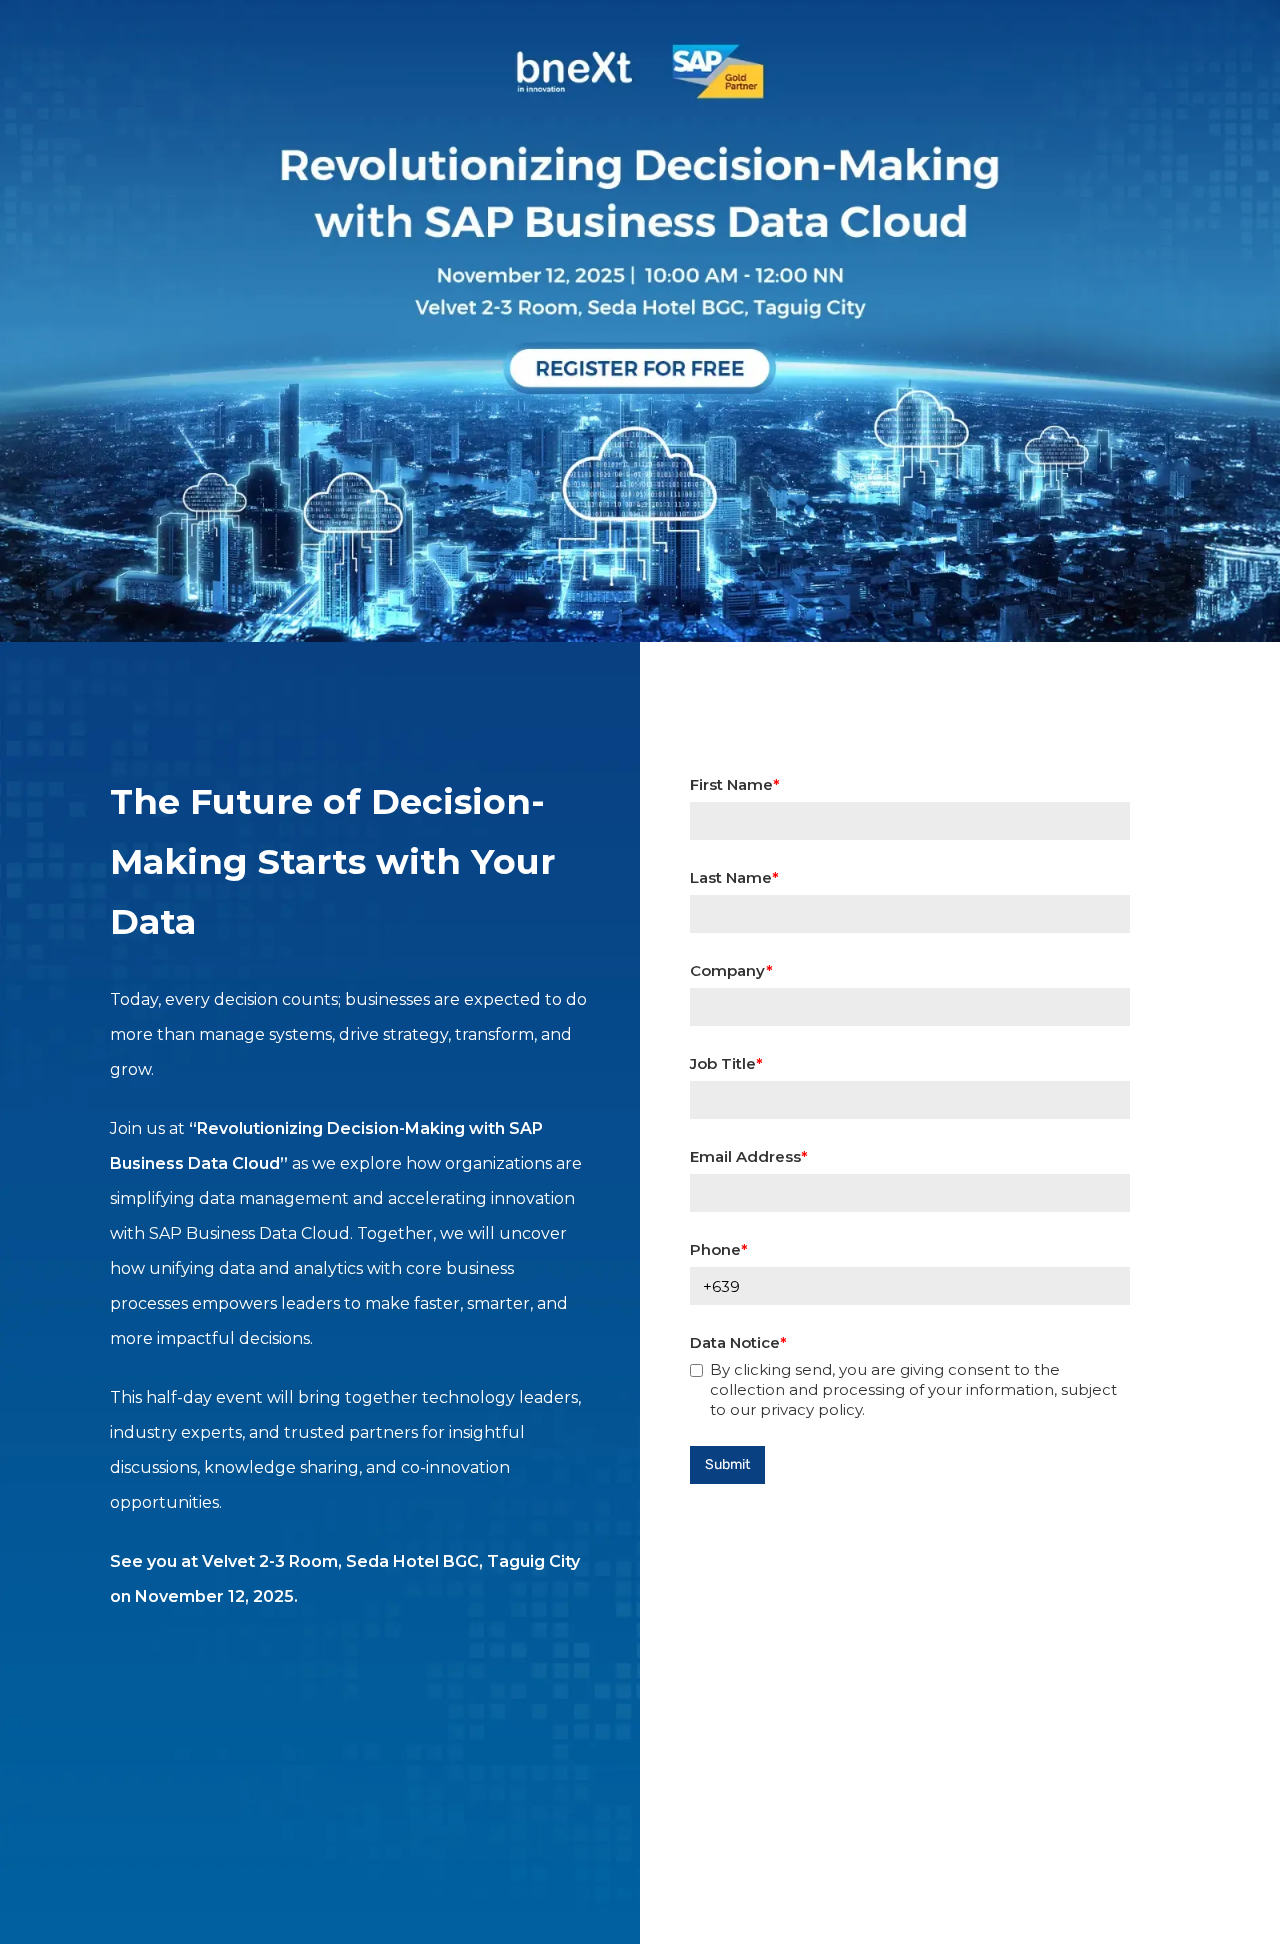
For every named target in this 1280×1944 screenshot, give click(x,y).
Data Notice (735, 1342)
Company (728, 970)
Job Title (723, 1063)
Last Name (731, 877)
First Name (731, 784)
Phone (715, 1249)
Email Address (745, 1156)
